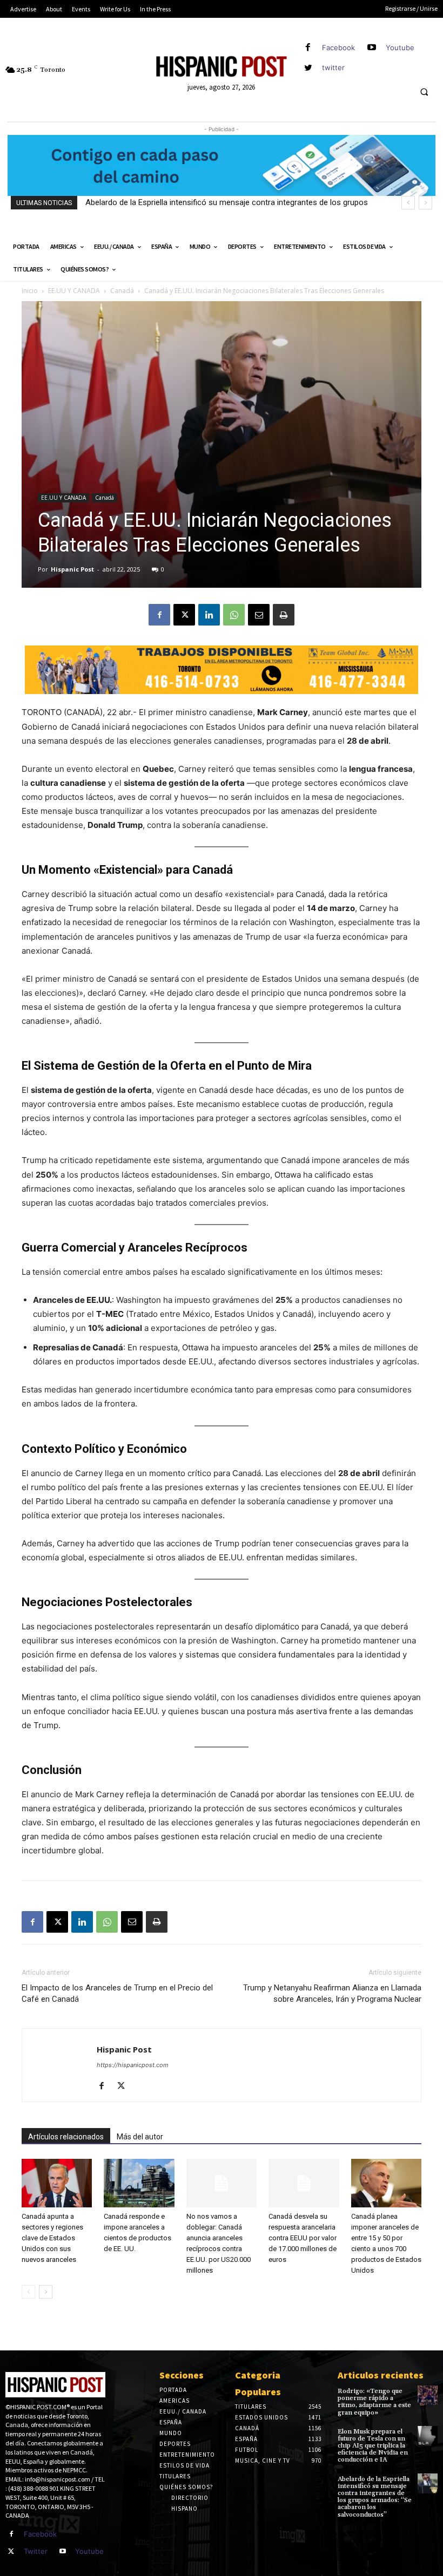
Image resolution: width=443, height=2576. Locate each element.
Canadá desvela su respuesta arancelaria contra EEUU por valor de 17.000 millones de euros (303, 2238)
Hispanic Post (72, 569)
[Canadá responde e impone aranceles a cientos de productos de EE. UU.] (139, 2183)
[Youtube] (372, 48)
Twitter (36, 2551)
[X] (184, 615)
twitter (333, 67)
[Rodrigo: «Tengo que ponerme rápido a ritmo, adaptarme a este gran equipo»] (428, 2395)
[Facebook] (308, 48)
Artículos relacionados (66, 2137)
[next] (425, 203)
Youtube (400, 47)
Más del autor (140, 2137)
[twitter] (308, 68)
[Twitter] (11, 2552)
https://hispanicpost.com (133, 2065)
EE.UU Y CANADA (74, 291)
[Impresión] (284, 615)
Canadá (122, 291)
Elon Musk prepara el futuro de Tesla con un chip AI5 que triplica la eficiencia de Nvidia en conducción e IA (373, 2446)
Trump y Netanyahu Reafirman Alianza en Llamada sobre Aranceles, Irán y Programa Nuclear (332, 1993)
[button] (424, 92)
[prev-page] (28, 2292)
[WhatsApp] (234, 615)
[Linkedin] (209, 615)
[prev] (408, 203)
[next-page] (46, 2292)
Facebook (338, 47)
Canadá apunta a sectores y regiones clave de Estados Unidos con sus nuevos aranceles (52, 2238)
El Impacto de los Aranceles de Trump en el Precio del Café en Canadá (117, 1993)
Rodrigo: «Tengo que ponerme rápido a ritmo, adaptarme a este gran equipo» (374, 2402)
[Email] (259, 615)
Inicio (30, 291)
